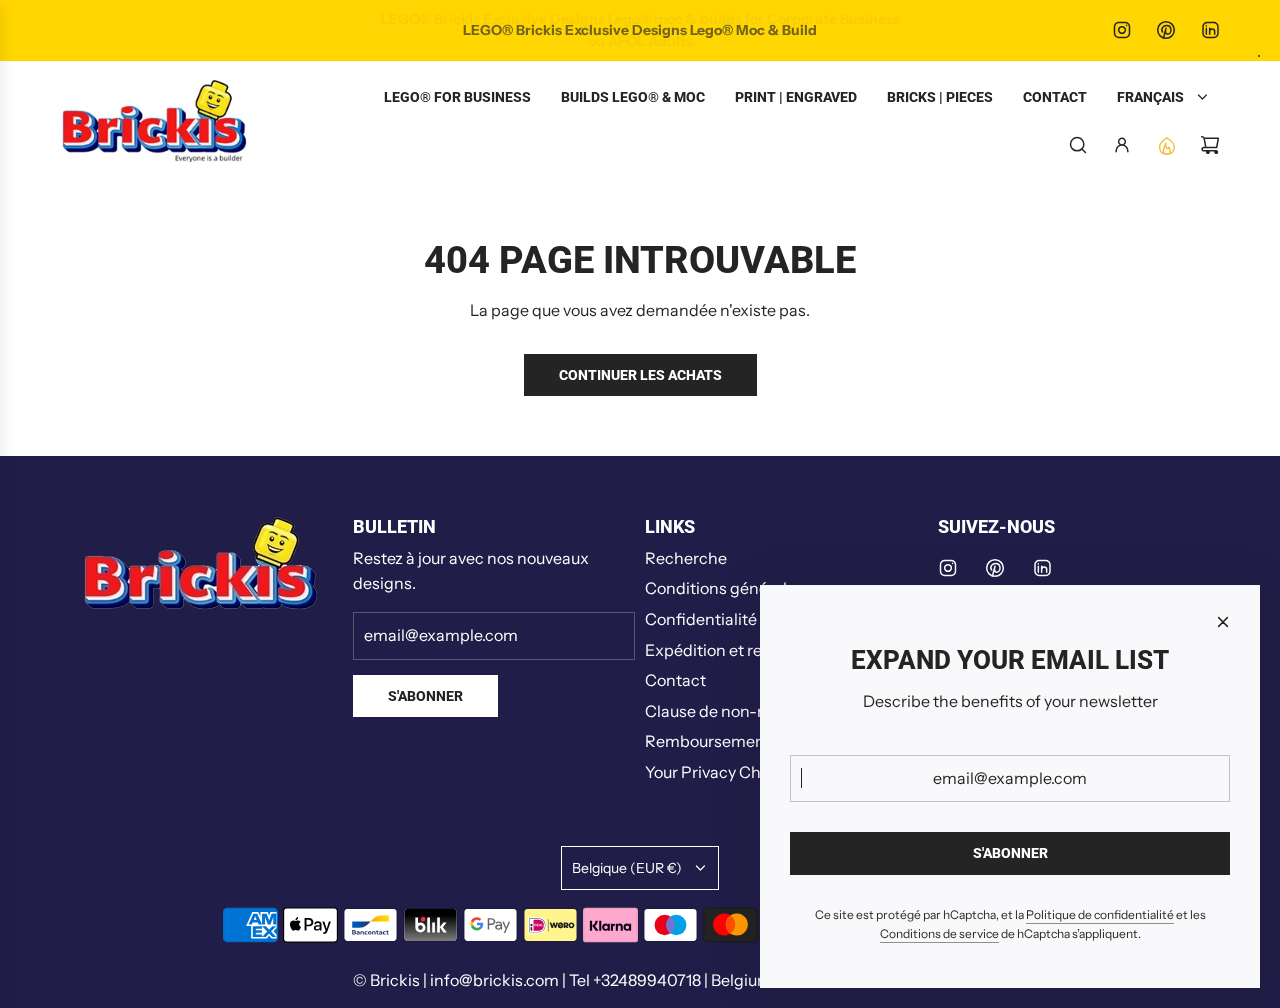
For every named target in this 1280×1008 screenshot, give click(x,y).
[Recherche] (1078, 145)
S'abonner (425, 696)
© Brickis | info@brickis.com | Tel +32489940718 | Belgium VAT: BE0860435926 (640, 980)
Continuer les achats (640, 375)
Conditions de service (939, 933)
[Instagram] (1122, 30)
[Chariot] (1210, 145)
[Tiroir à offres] (1166, 145)
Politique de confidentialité (1100, 914)
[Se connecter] (1122, 145)
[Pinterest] (1166, 30)
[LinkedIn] (1210, 30)
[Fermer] (1223, 622)
